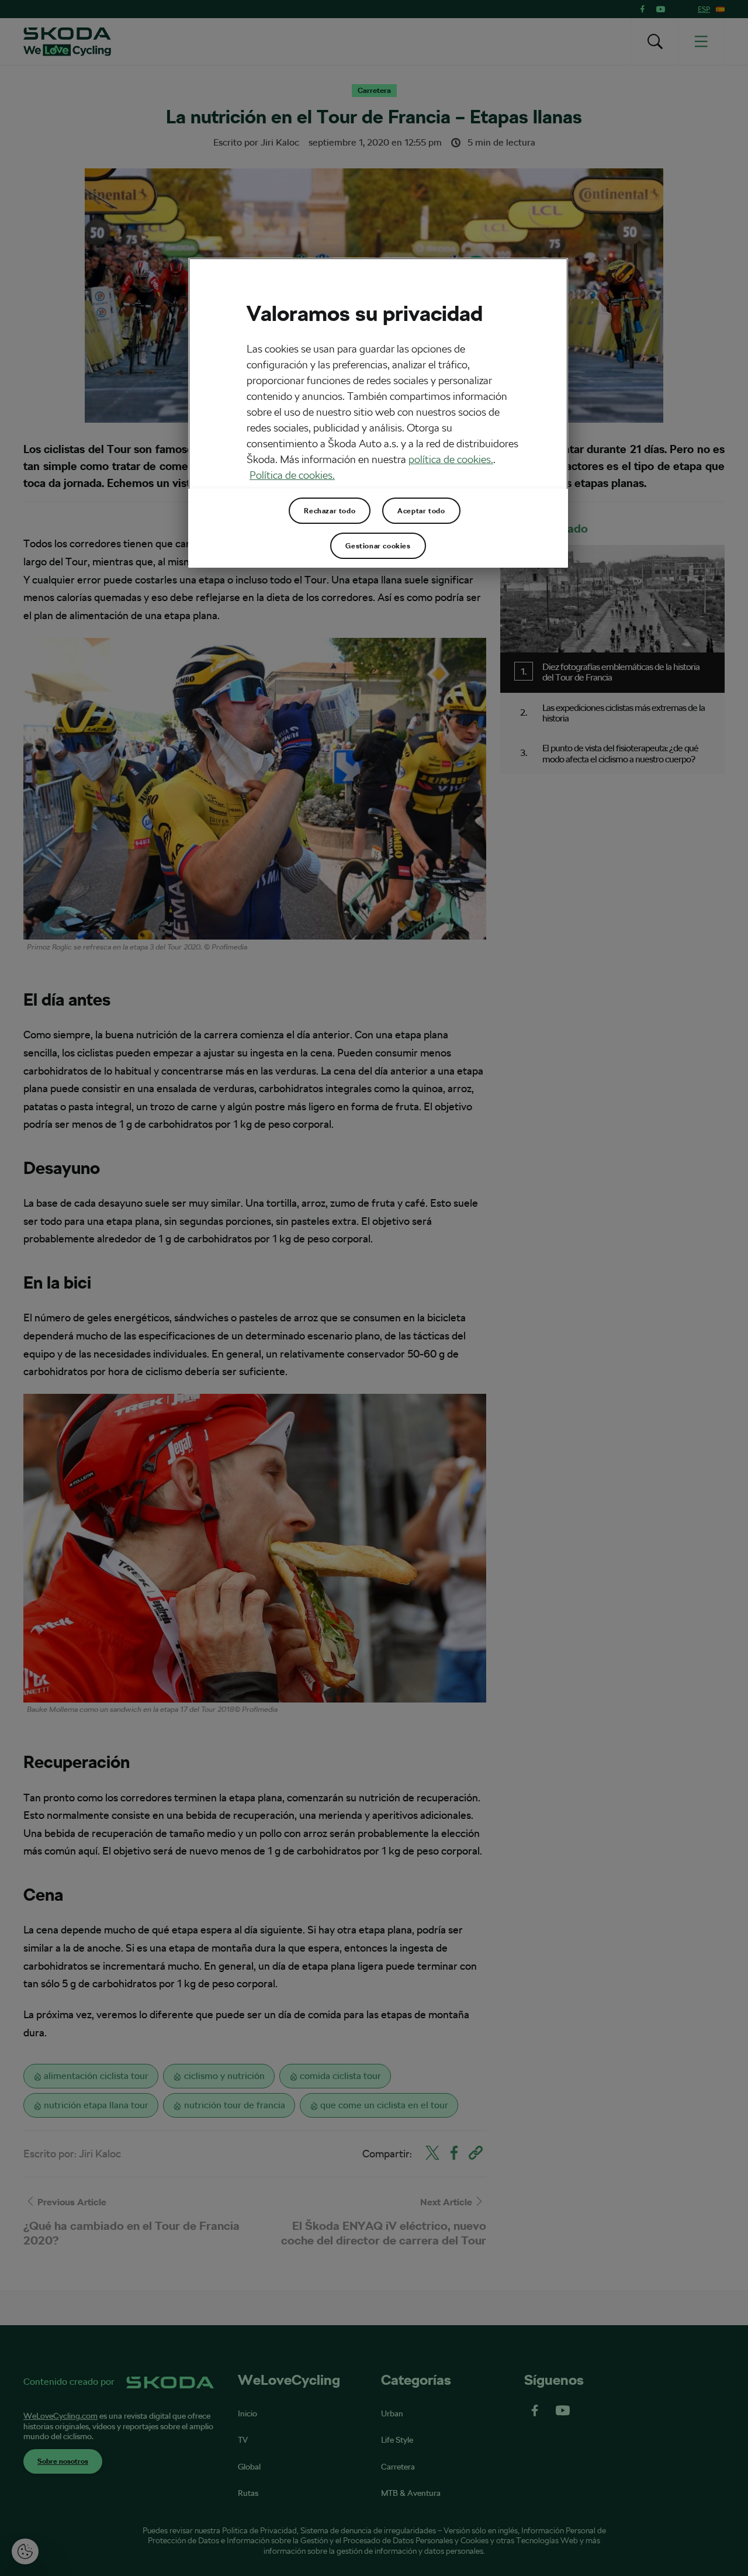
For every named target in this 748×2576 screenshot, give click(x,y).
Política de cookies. (292, 475)
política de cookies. (451, 459)
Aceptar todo (421, 511)
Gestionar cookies (378, 546)
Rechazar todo (330, 511)
